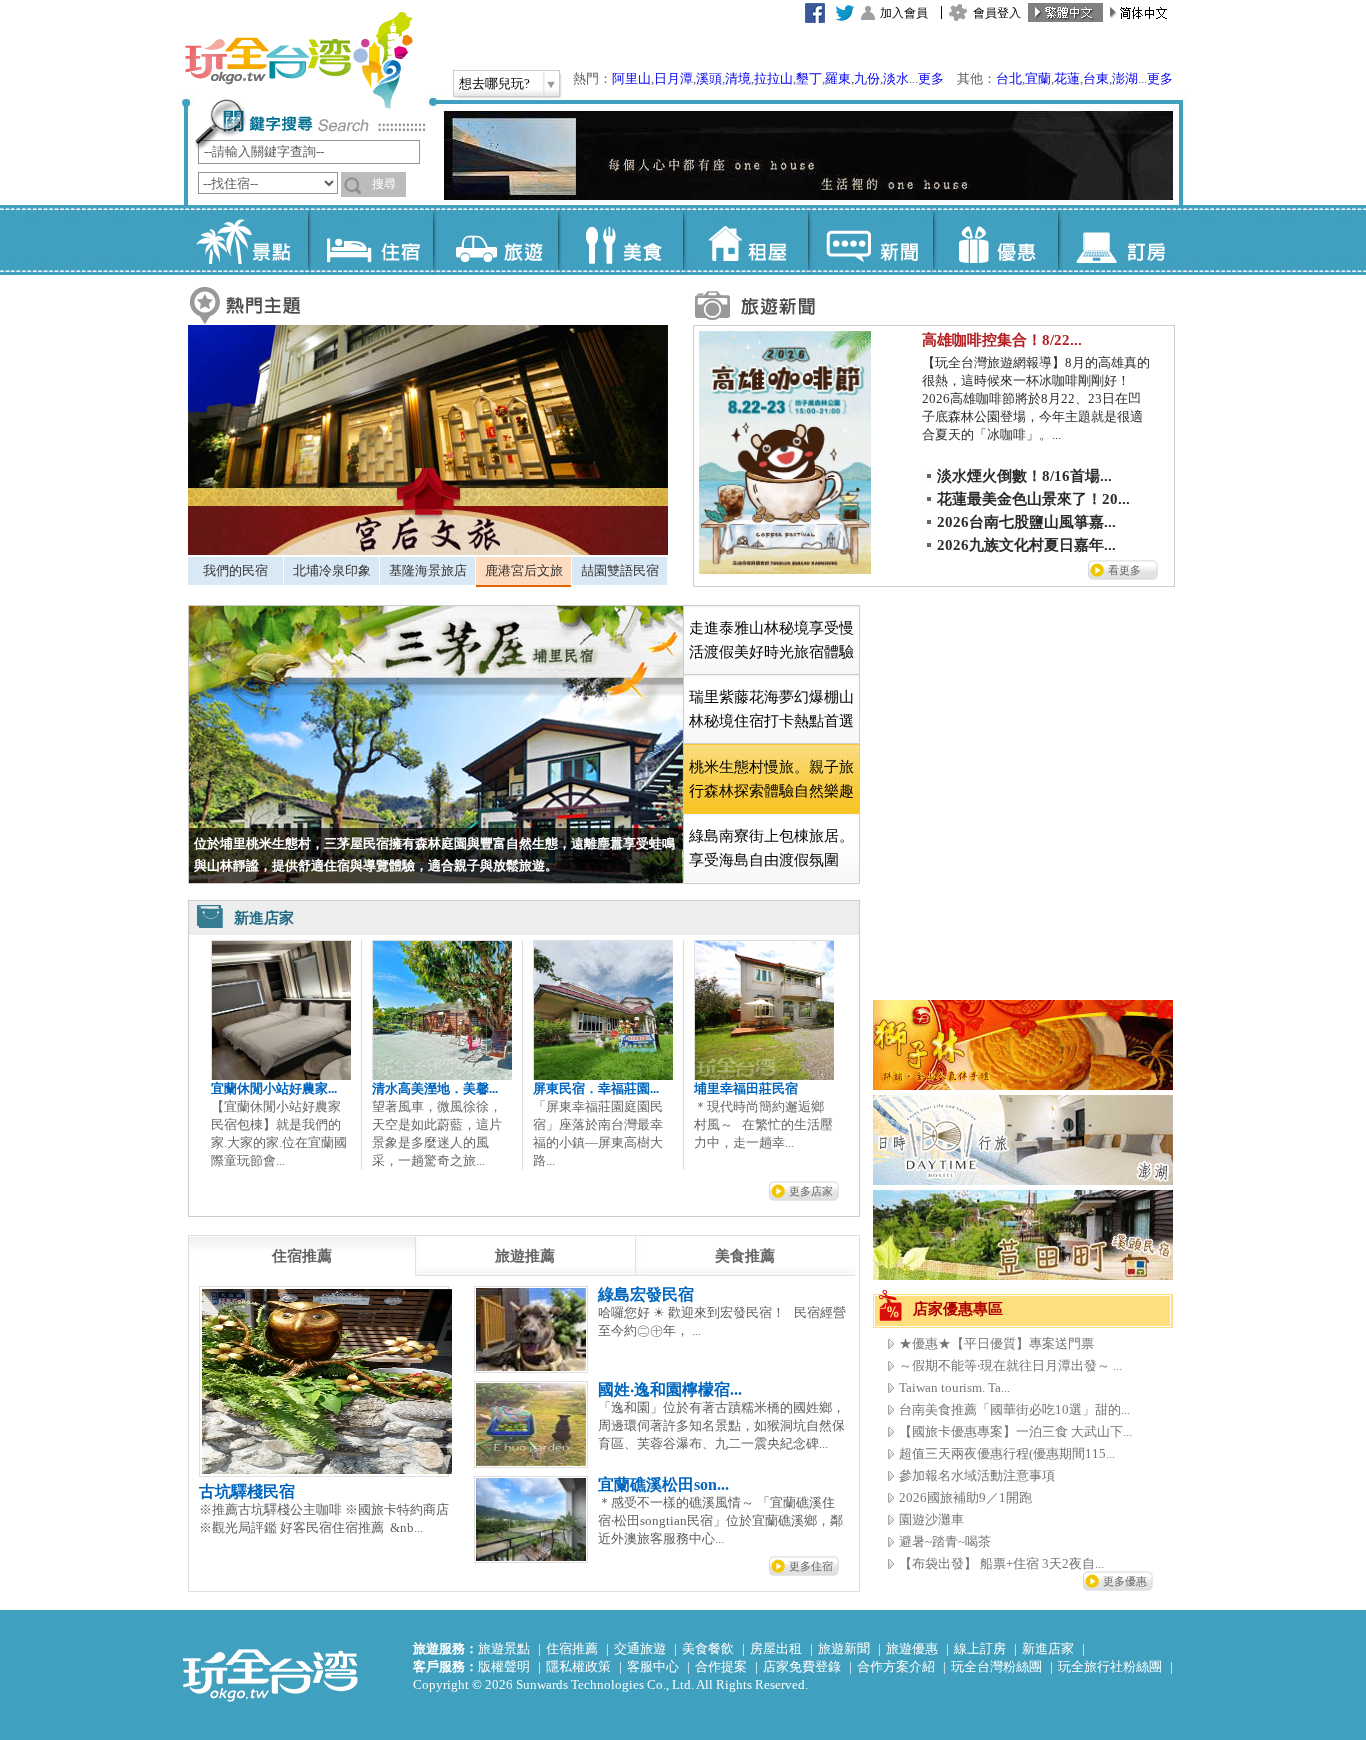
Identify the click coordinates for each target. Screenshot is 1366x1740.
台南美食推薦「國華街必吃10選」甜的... (1014, 1409)
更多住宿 (811, 1566)
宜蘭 (1038, 78)
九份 (867, 78)
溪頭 (709, 78)
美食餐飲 (708, 1648)
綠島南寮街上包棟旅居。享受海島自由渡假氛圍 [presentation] (771, 848)
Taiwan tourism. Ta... (954, 1387)
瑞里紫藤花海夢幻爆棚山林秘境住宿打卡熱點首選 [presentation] (771, 709)
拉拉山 (773, 78)
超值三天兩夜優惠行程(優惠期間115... (1007, 1453)
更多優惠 (1125, 1581)
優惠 (995, 240)
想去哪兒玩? (494, 83)
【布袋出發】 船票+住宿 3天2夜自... (1001, 1563)
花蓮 (1067, 78)
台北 (1009, 78)
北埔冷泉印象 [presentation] (332, 570)
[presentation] (302, 1256)
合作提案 (721, 1666)
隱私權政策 (578, 1666)
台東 (1096, 78)
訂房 (1120, 240)
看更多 (1124, 570)
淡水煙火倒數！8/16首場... (1024, 476)
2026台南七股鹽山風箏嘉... (1026, 522)
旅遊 (495, 240)
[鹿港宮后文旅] (428, 550)
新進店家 (1048, 1648)
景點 (245, 240)
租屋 (745, 240)
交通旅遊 (640, 1648)
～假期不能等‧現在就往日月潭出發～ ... (1010, 1365)
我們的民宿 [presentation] (235, 570)
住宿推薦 (572, 1648)
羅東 (838, 78)
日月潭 (673, 78)
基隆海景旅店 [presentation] (428, 570)
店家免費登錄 (802, 1666)
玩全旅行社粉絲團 (1110, 1666)
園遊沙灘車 (931, 1519)
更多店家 (811, 1191)
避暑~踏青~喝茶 (945, 1541)
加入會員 (904, 13)
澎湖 (1125, 78)
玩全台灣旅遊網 (298, 60)
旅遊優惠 (912, 1648)
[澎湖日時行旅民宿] (1023, 1180)
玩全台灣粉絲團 (996, 1666)
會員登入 (997, 13)
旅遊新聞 (844, 1648)
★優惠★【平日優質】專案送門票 (996, 1343)
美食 (620, 240)
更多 (931, 78)
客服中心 (653, 1666)
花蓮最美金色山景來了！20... (1033, 499)
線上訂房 (980, 1648)
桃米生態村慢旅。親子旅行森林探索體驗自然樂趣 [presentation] (771, 779)
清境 (738, 78)
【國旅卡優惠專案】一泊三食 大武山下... (1015, 1431)
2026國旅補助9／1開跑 (965, 1497)
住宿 (370, 240)
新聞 (870, 240)
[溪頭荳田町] (1023, 1275)
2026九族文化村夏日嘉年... (1026, 545)
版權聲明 (504, 1666)
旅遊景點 (504, 1648)
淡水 (896, 78)
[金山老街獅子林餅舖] (1023, 1085)
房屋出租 (776, 1648)
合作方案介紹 (896, 1666)
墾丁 (809, 78)
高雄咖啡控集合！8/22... (1002, 340)
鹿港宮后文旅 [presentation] (524, 570)
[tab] (235, 571)
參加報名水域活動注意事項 (977, 1475)
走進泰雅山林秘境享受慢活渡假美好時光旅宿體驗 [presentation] (771, 640)
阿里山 (631, 78)
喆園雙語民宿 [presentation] (620, 570)
